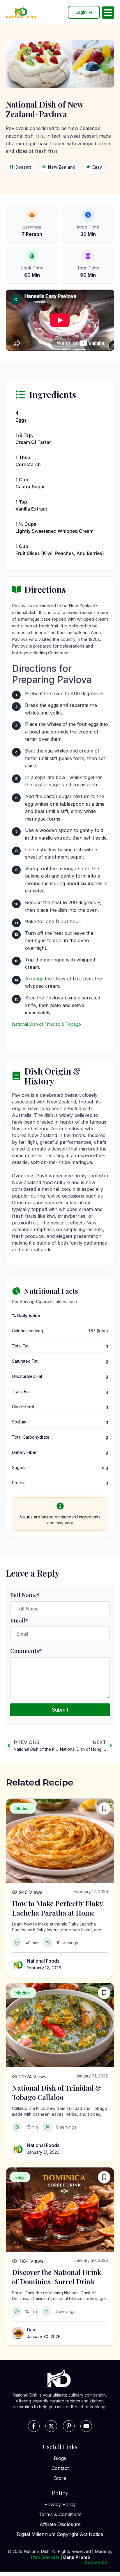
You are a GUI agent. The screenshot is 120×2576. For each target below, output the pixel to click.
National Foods (43, 1961)
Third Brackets (45, 2557)
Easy (97, 167)
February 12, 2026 (44, 1968)
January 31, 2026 (43, 2152)
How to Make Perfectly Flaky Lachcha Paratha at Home (57, 1908)
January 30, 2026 (44, 2337)
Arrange (34, 979)
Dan (31, 2330)
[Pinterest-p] (69, 2426)
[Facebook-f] (34, 2426)
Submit (60, 1710)
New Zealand (62, 167)
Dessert (23, 167)
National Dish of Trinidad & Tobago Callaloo (57, 2092)
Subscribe (96, 2562)
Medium (23, 1808)
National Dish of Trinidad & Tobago (46, 1024)
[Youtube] (86, 2426)
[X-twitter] (51, 2426)
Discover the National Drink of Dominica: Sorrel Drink (57, 2277)
